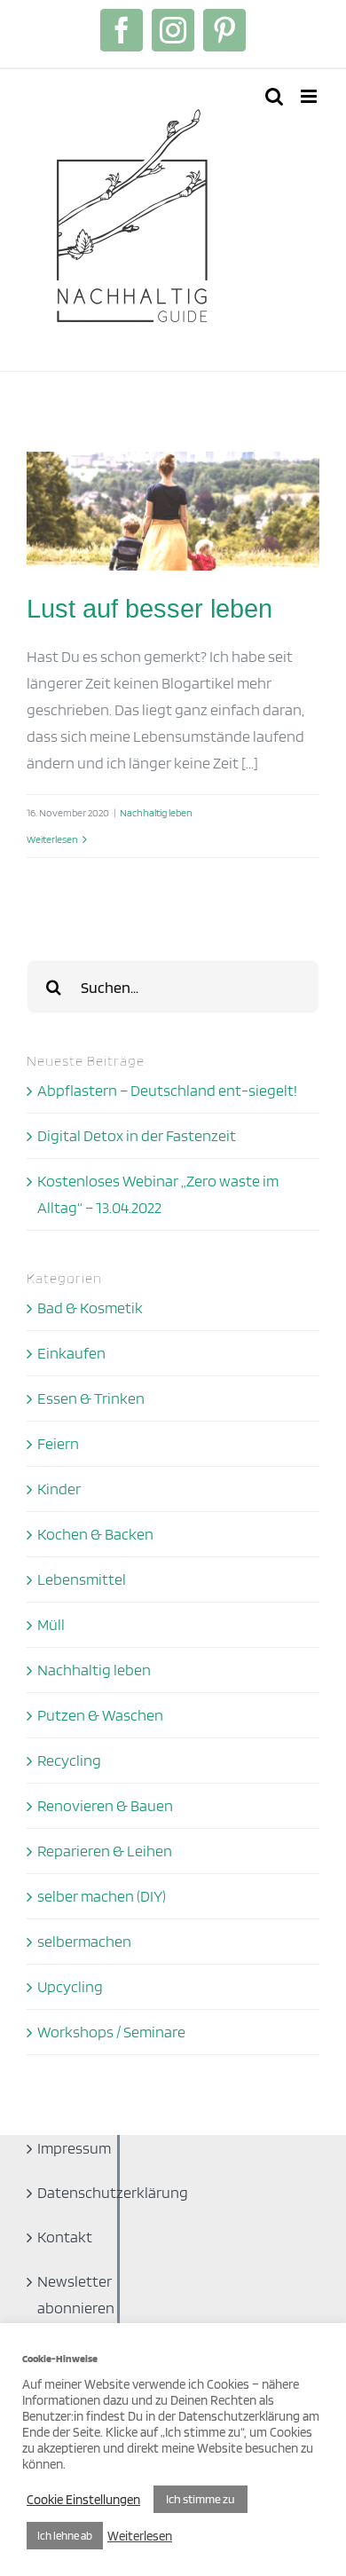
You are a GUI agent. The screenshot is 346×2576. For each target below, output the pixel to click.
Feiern (58, 1443)
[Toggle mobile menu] (310, 96)
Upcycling (70, 1986)
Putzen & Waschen (100, 1715)
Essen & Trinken (91, 1398)
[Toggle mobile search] (274, 96)
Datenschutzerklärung (66, 2192)
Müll (51, 1624)
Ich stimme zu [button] (201, 2499)
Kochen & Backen (95, 1534)
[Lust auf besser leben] (173, 511)
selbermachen (84, 1941)
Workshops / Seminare (111, 2032)
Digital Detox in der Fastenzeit (137, 1135)
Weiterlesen (52, 839)
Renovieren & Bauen (105, 1805)
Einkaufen (71, 1353)
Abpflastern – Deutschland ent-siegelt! (167, 1090)
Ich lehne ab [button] (65, 2536)
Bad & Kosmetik (90, 1308)
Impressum (66, 2148)
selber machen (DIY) (102, 1896)
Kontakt (65, 2237)
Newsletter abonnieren (66, 2294)
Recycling (69, 1760)
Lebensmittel (82, 1579)
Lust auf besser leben (149, 609)
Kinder (59, 1489)
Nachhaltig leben (156, 812)
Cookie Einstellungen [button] (83, 2500)
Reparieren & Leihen (105, 1851)
